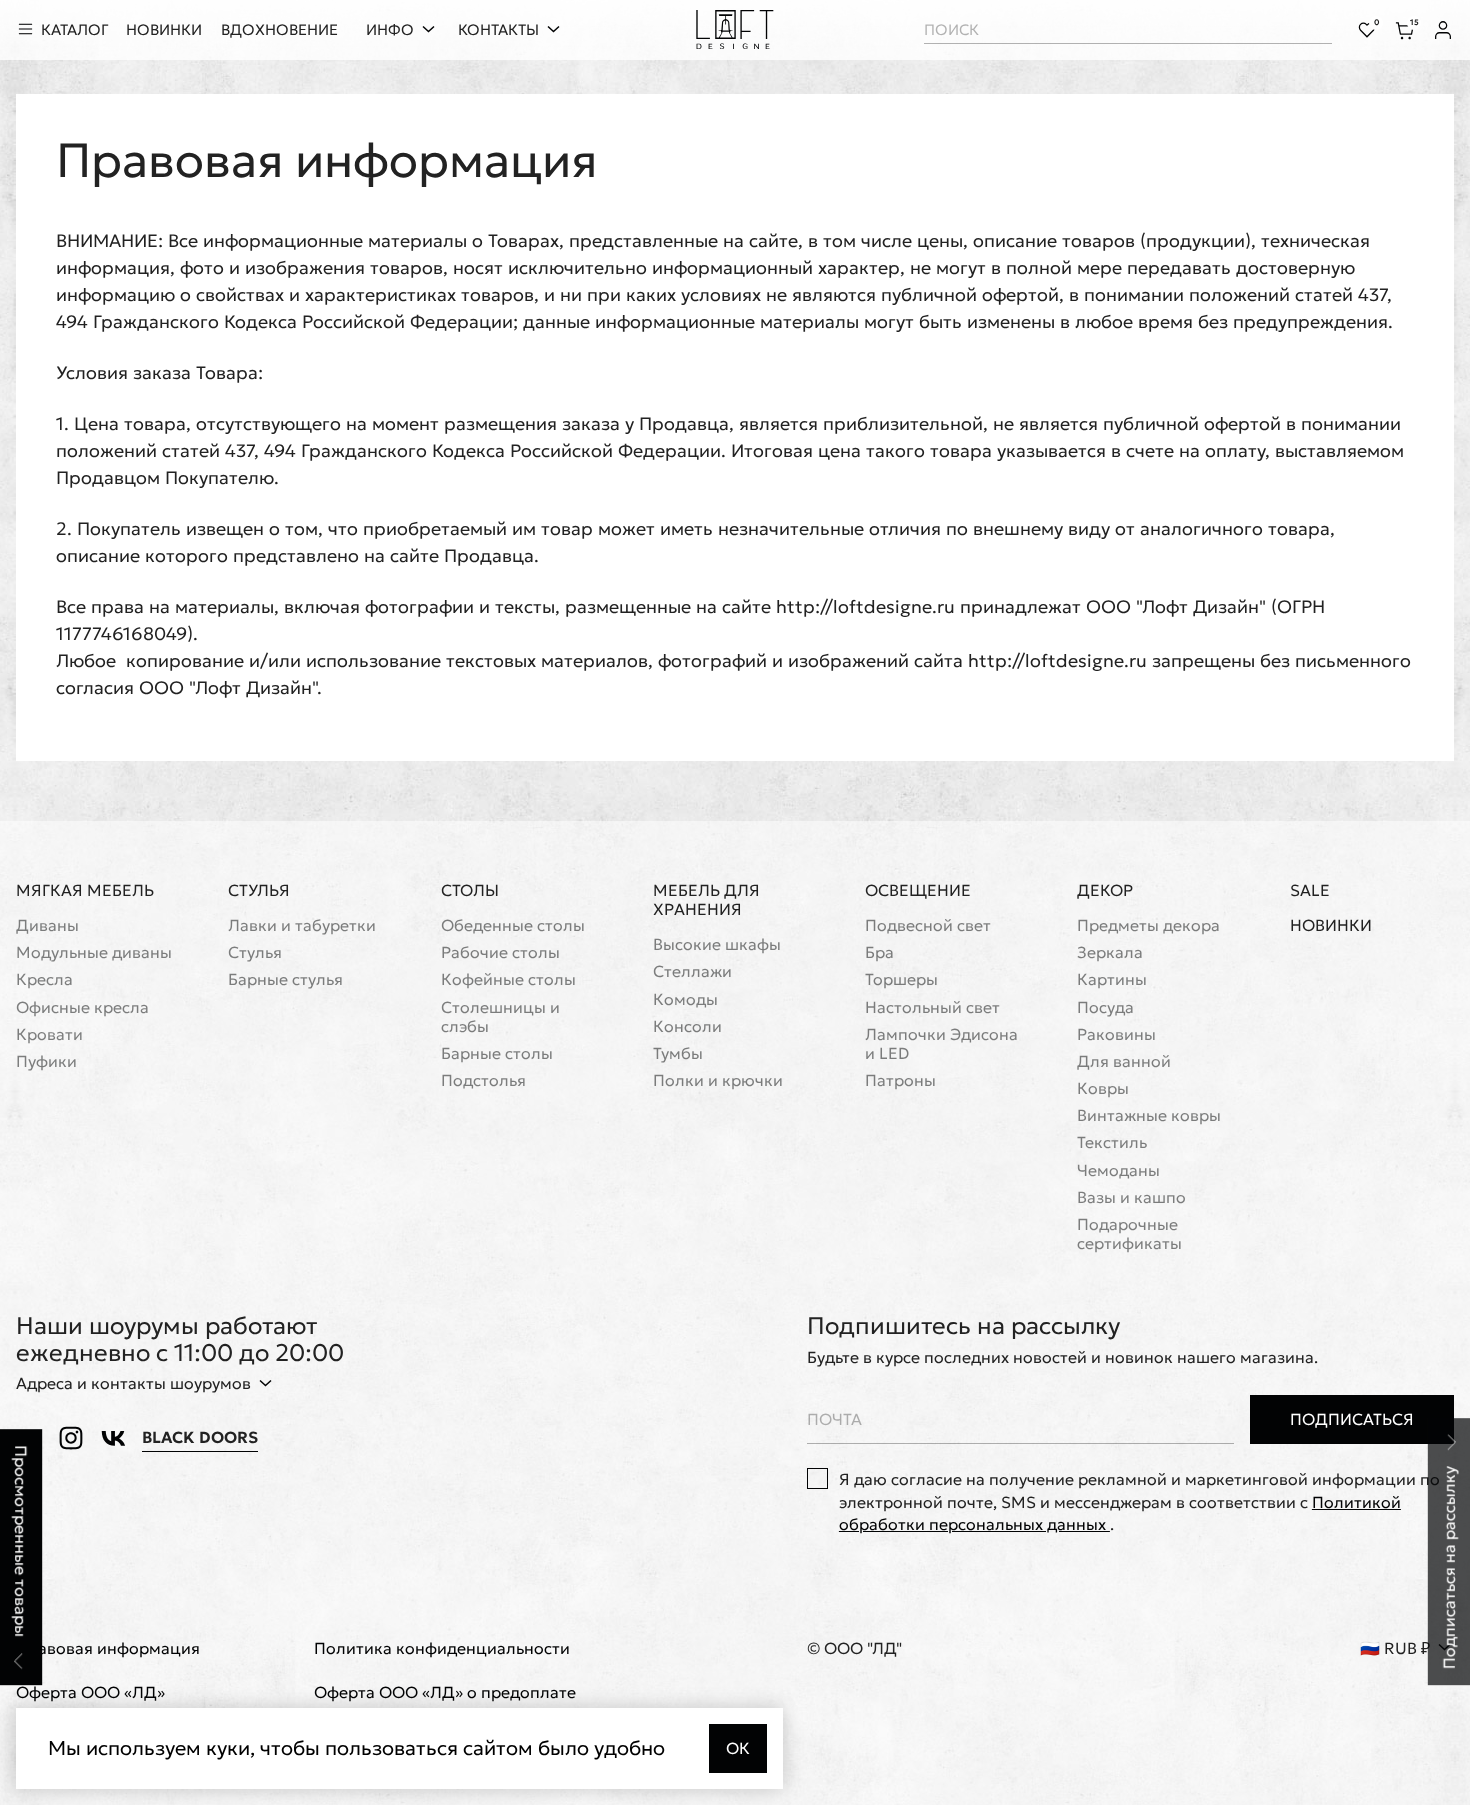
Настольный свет (932, 1007)
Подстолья (483, 1080)
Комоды (685, 999)
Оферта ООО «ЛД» (90, 1692)
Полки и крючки (718, 1080)
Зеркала (1110, 952)
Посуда (1105, 1007)
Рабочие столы (500, 952)
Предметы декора (1148, 925)
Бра (879, 952)
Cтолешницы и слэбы (500, 1017)
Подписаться (1352, 1419)
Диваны (47, 925)
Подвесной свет (928, 925)
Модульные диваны (94, 952)
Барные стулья (285, 979)
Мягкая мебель (85, 890)
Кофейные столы (508, 979)
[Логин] (1443, 30)
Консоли (687, 1026)
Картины (1112, 979)
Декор (1105, 890)
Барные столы (497, 1053)
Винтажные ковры (1149, 1115)
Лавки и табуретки (302, 925)
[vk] (113, 1438)
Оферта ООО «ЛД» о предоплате (445, 1692)
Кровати (49, 1034)
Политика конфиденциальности (442, 1648)
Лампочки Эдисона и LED (941, 1044)
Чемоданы (1118, 1170)
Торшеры (901, 979)
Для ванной (1124, 1061)
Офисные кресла (82, 1007)
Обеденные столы (513, 925)
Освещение (918, 890)
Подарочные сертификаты (1129, 1234)
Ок (738, 1748)
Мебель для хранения (706, 899)
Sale (1310, 890)
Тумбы (678, 1053)
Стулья (259, 890)
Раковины (1116, 1034)
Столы (470, 890)
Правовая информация (108, 1648)
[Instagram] (71, 1438)
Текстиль (1112, 1142)
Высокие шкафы (717, 944)
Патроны (900, 1080)
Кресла (44, 979)
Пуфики (46, 1061)
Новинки (1331, 925)
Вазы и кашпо (1131, 1197)
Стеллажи (692, 971)
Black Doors (200, 1437)
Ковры (1103, 1088)
